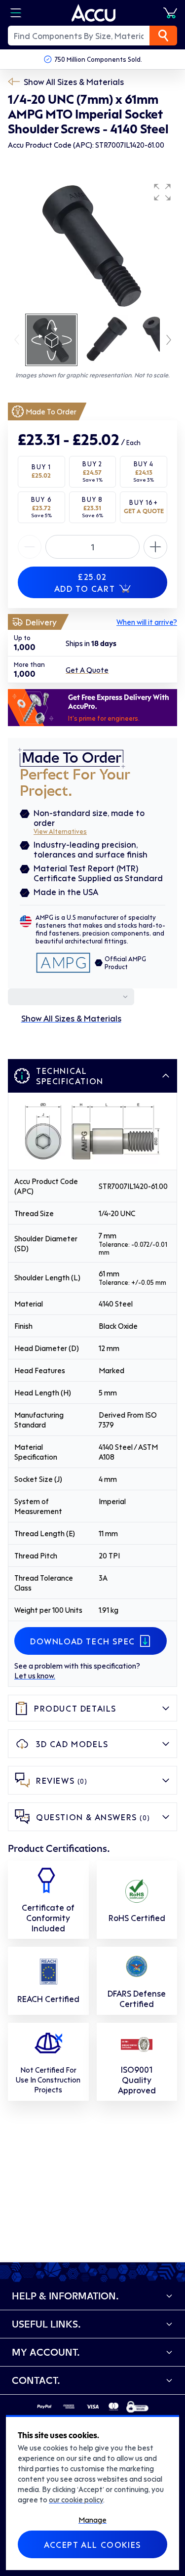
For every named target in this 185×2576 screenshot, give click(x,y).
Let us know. (35, 1676)
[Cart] (170, 13)
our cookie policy (76, 2499)
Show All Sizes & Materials (74, 82)
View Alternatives (60, 831)
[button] (162, 192)
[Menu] (16, 13)
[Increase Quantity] (30, 547)
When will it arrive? (147, 622)
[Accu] (94, 13)
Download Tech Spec (83, 1641)
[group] (92, 245)
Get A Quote (87, 670)
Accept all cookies (92, 2544)
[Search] (163, 36)
